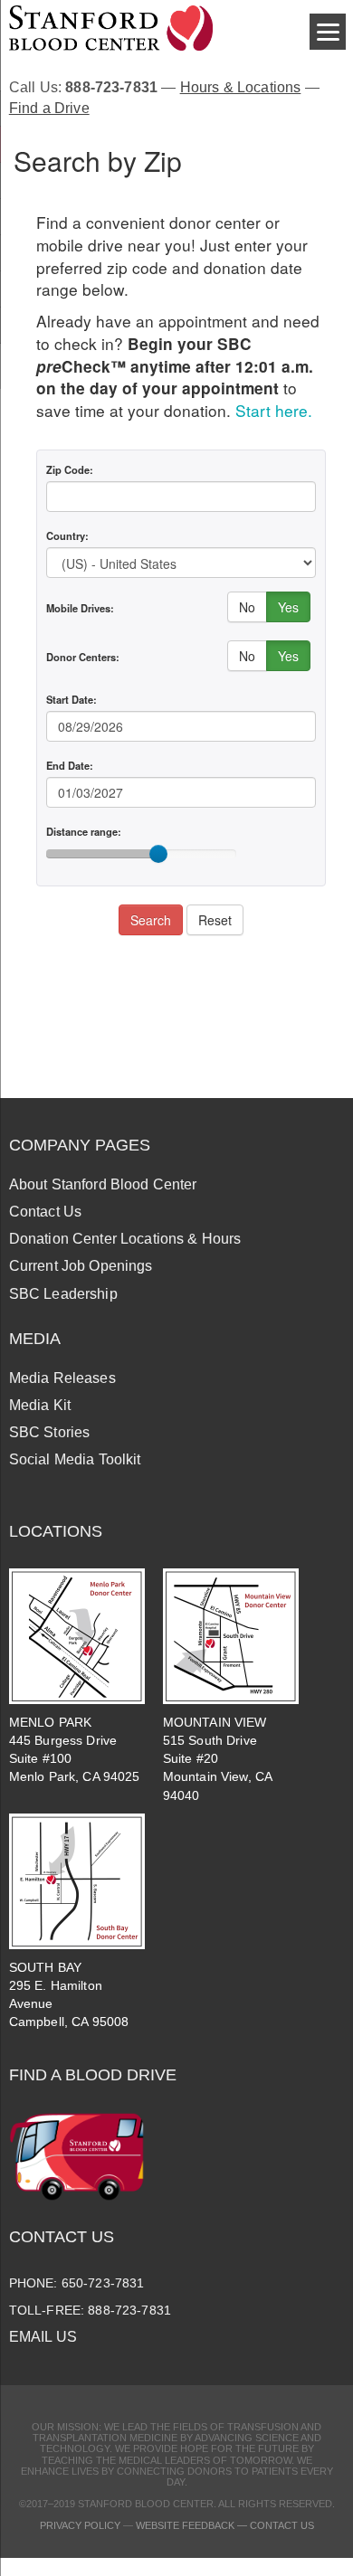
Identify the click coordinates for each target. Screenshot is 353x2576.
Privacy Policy (80, 2525)
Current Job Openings (81, 1266)
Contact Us (45, 1212)
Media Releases (62, 1378)
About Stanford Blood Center (103, 1184)
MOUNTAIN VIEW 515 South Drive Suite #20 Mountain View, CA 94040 (217, 1759)
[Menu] (328, 32)
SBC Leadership (63, 1294)
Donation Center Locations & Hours (125, 1239)
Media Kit (40, 1405)
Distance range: (84, 831)
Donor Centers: (83, 657)
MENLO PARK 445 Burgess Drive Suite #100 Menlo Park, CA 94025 (75, 1749)
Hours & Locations (241, 87)
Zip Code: (70, 469)
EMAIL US (43, 2337)
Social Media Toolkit (75, 1459)
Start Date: (72, 699)
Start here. (274, 410)
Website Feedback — (193, 2525)
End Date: (70, 765)
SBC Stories (50, 1432)
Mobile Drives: (80, 608)
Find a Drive (49, 108)
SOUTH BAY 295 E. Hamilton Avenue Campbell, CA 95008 (69, 1994)
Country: (67, 535)
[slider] (158, 854)
